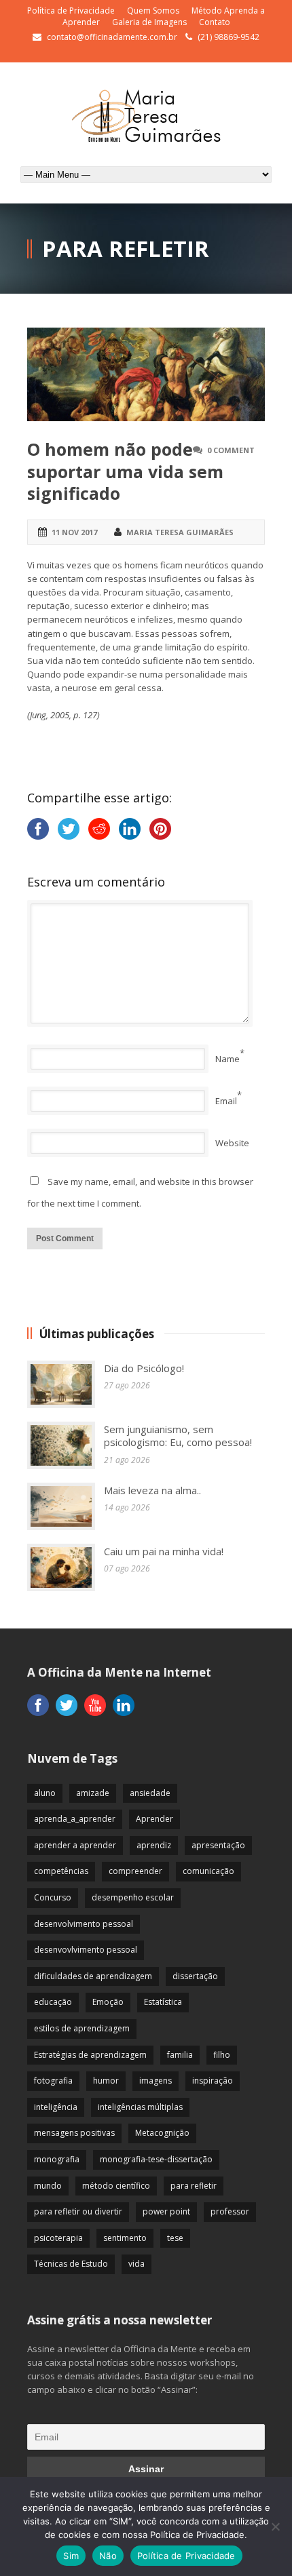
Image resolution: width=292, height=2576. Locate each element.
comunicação (208, 1871)
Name (227, 1059)
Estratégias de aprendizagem (90, 2055)
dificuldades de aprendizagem (93, 1976)
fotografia (53, 2081)
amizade (93, 1793)
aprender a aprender (75, 1845)
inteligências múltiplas (140, 2107)
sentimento (125, 2238)
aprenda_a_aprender (75, 1819)
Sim (71, 2556)
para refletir (194, 2186)
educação (53, 2002)
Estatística (163, 2002)
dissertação (195, 1976)
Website (232, 1143)
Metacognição (162, 2133)
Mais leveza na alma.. (152, 1490)
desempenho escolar (133, 1897)
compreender (135, 1871)
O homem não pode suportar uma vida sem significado (125, 471)
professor (230, 2211)
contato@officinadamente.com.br (112, 37)
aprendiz (154, 1845)
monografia (57, 2159)
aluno (45, 1793)
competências (61, 1871)
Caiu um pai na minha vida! (164, 1551)
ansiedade (150, 1793)
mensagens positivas (74, 2133)
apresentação (218, 1845)
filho (222, 2055)
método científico (116, 2186)
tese (175, 2238)
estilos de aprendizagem (82, 2028)
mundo (48, 2186)
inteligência (56, 2107)
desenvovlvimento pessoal (86, 1950)
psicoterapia (58, 2238)
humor (106, 2081)
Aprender (154, 1819)
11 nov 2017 (74, 532)
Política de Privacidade (71, 11)
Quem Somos (153, 11)
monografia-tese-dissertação (156, 2159)
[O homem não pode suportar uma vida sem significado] (146, 374)
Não (108, 2556)
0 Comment (231, 450)
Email (226, 1101)
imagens (156, 2081)
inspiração (213, 2081)
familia (180, 2055)
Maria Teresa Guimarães (180, 532)
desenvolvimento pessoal (84, 1924)
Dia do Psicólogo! (144, 1368)
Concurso (53, 1897)
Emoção (108, 2002)
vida (136, 2264)
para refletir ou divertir (78, 2211)
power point (166, 2211)
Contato (215, 22)
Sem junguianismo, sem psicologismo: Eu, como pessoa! (178, 1436)
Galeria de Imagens (149, 22)
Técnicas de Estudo (71, 2264)
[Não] (275, 2526)
